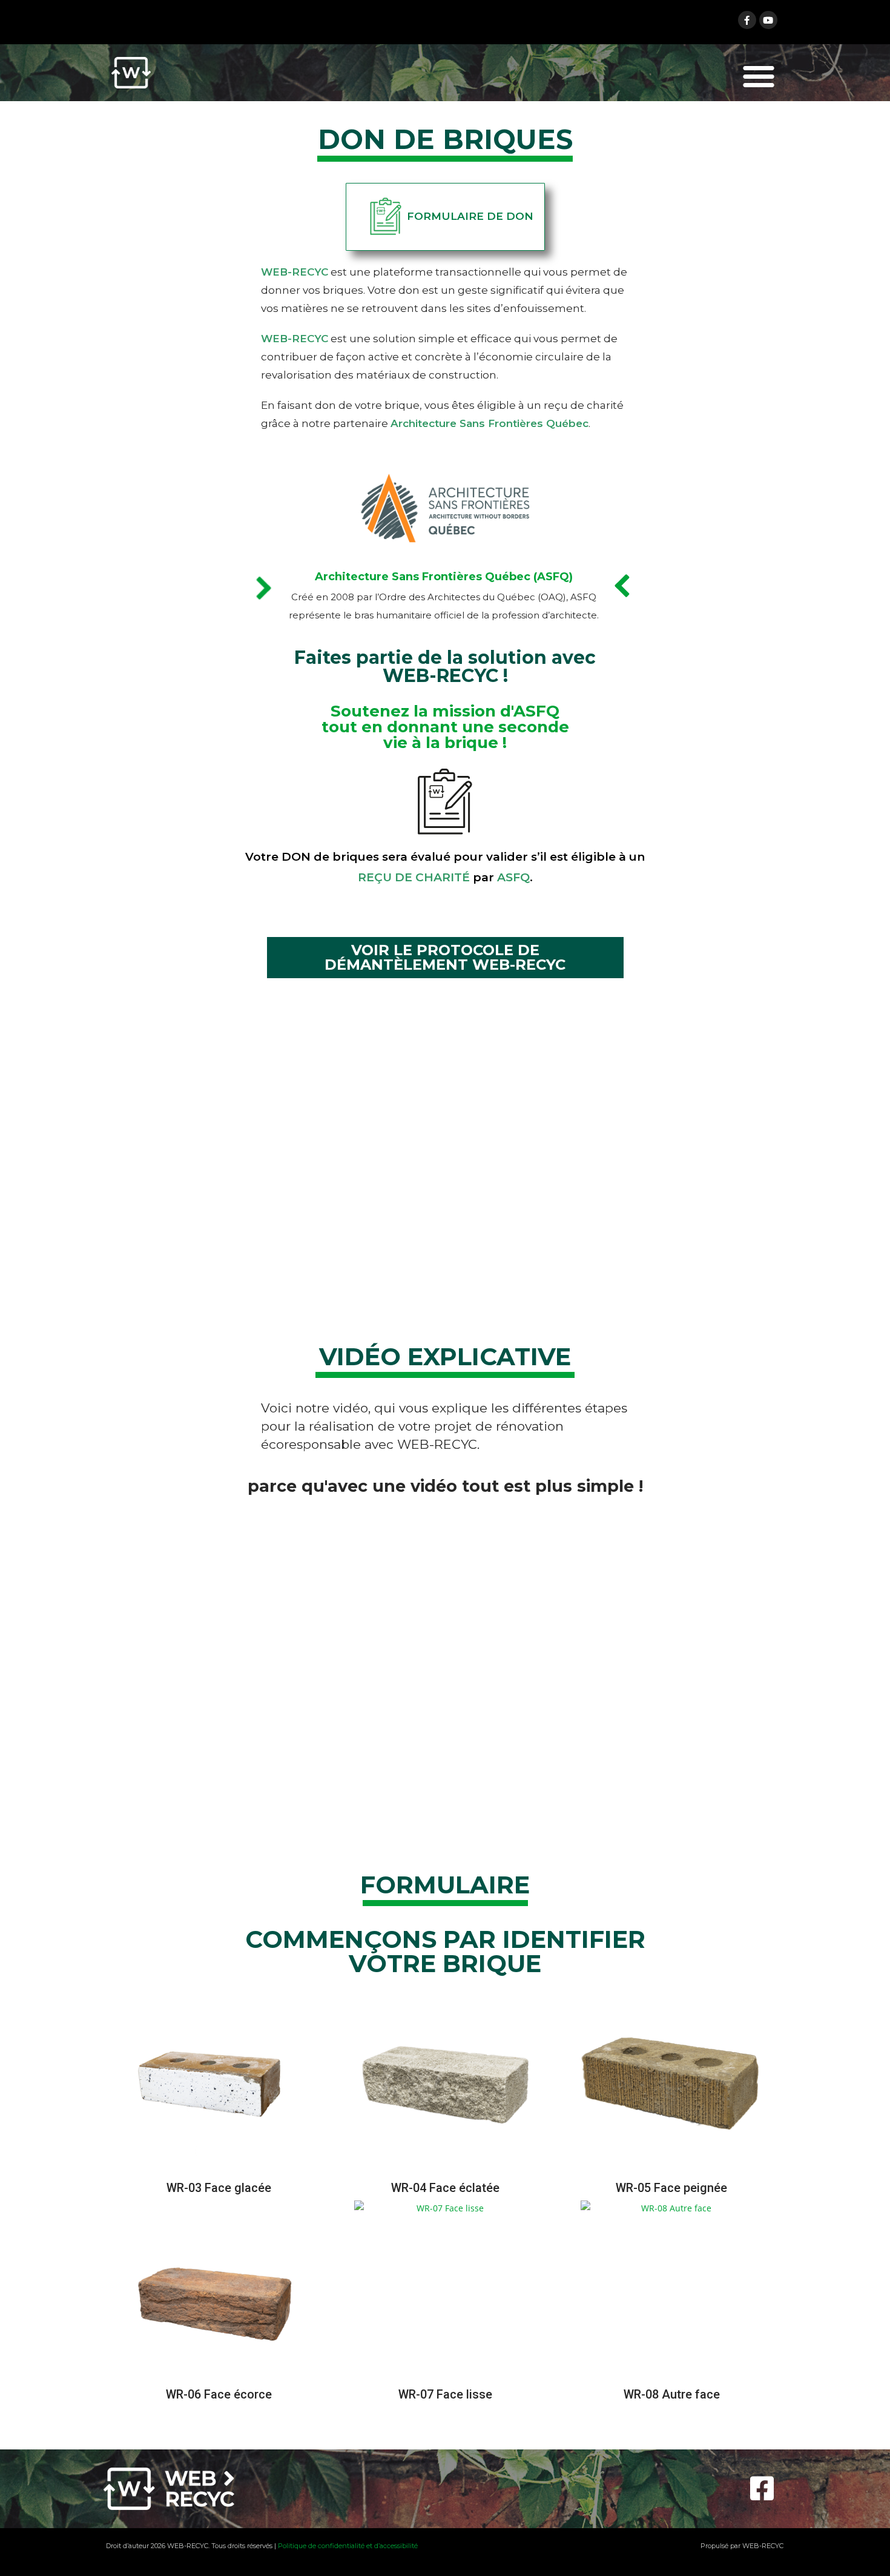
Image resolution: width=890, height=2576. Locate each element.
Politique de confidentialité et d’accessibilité (348, 2546)
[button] (759, 76)
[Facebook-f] (747, 20)
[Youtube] (768, 20)
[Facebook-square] (762, 2489)
